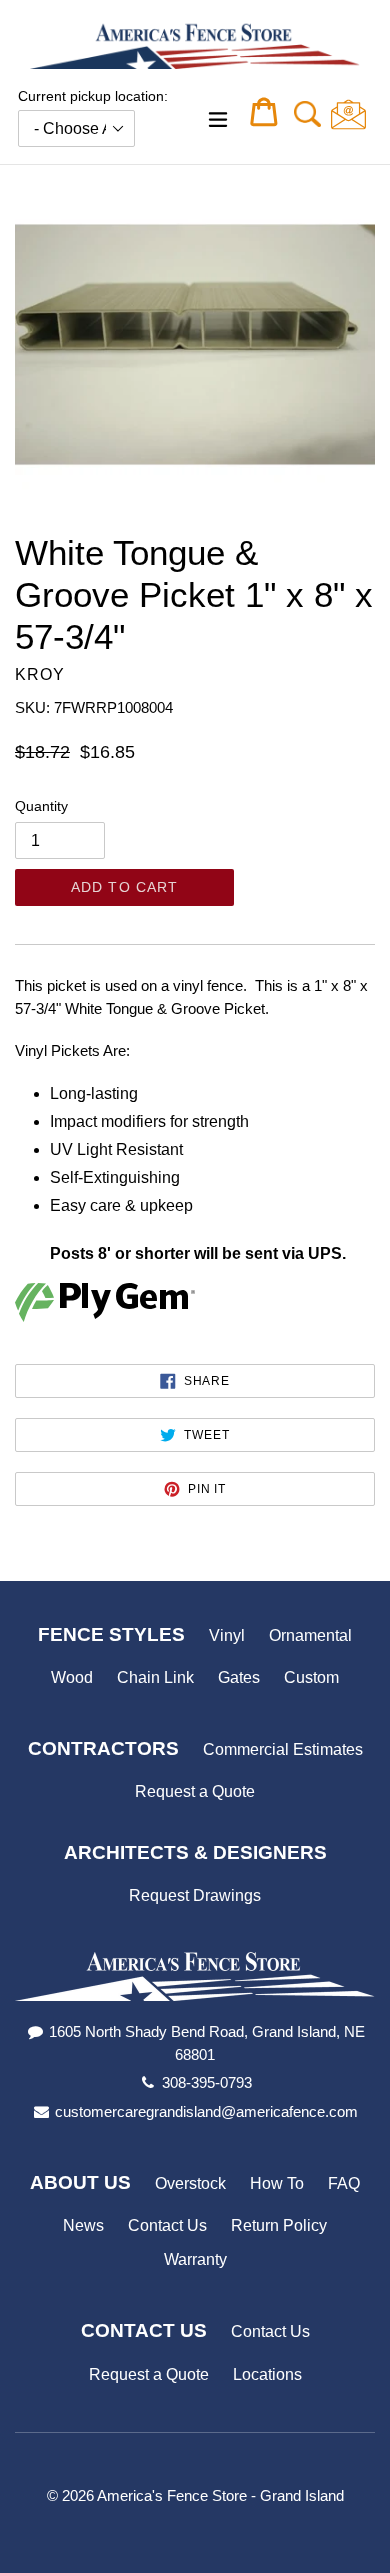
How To (277, 2183)
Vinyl (227, 1635)
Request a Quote (195, 1791)
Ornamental (310, 1635)
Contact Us (167, 2225)
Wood (72, 1677)
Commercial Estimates (283, 1749)
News (83, 2225)
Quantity (41, 806)
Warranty (195, 2259)
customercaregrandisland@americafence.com (206, 2111)
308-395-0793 (207, 2082)
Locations (267, 2374)
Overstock (190, 2183)
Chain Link (155, 1677)
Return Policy (279, 2225)
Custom (311, 1677)
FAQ (344, 2183)
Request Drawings (195, 1895)
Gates (239, 1677)
